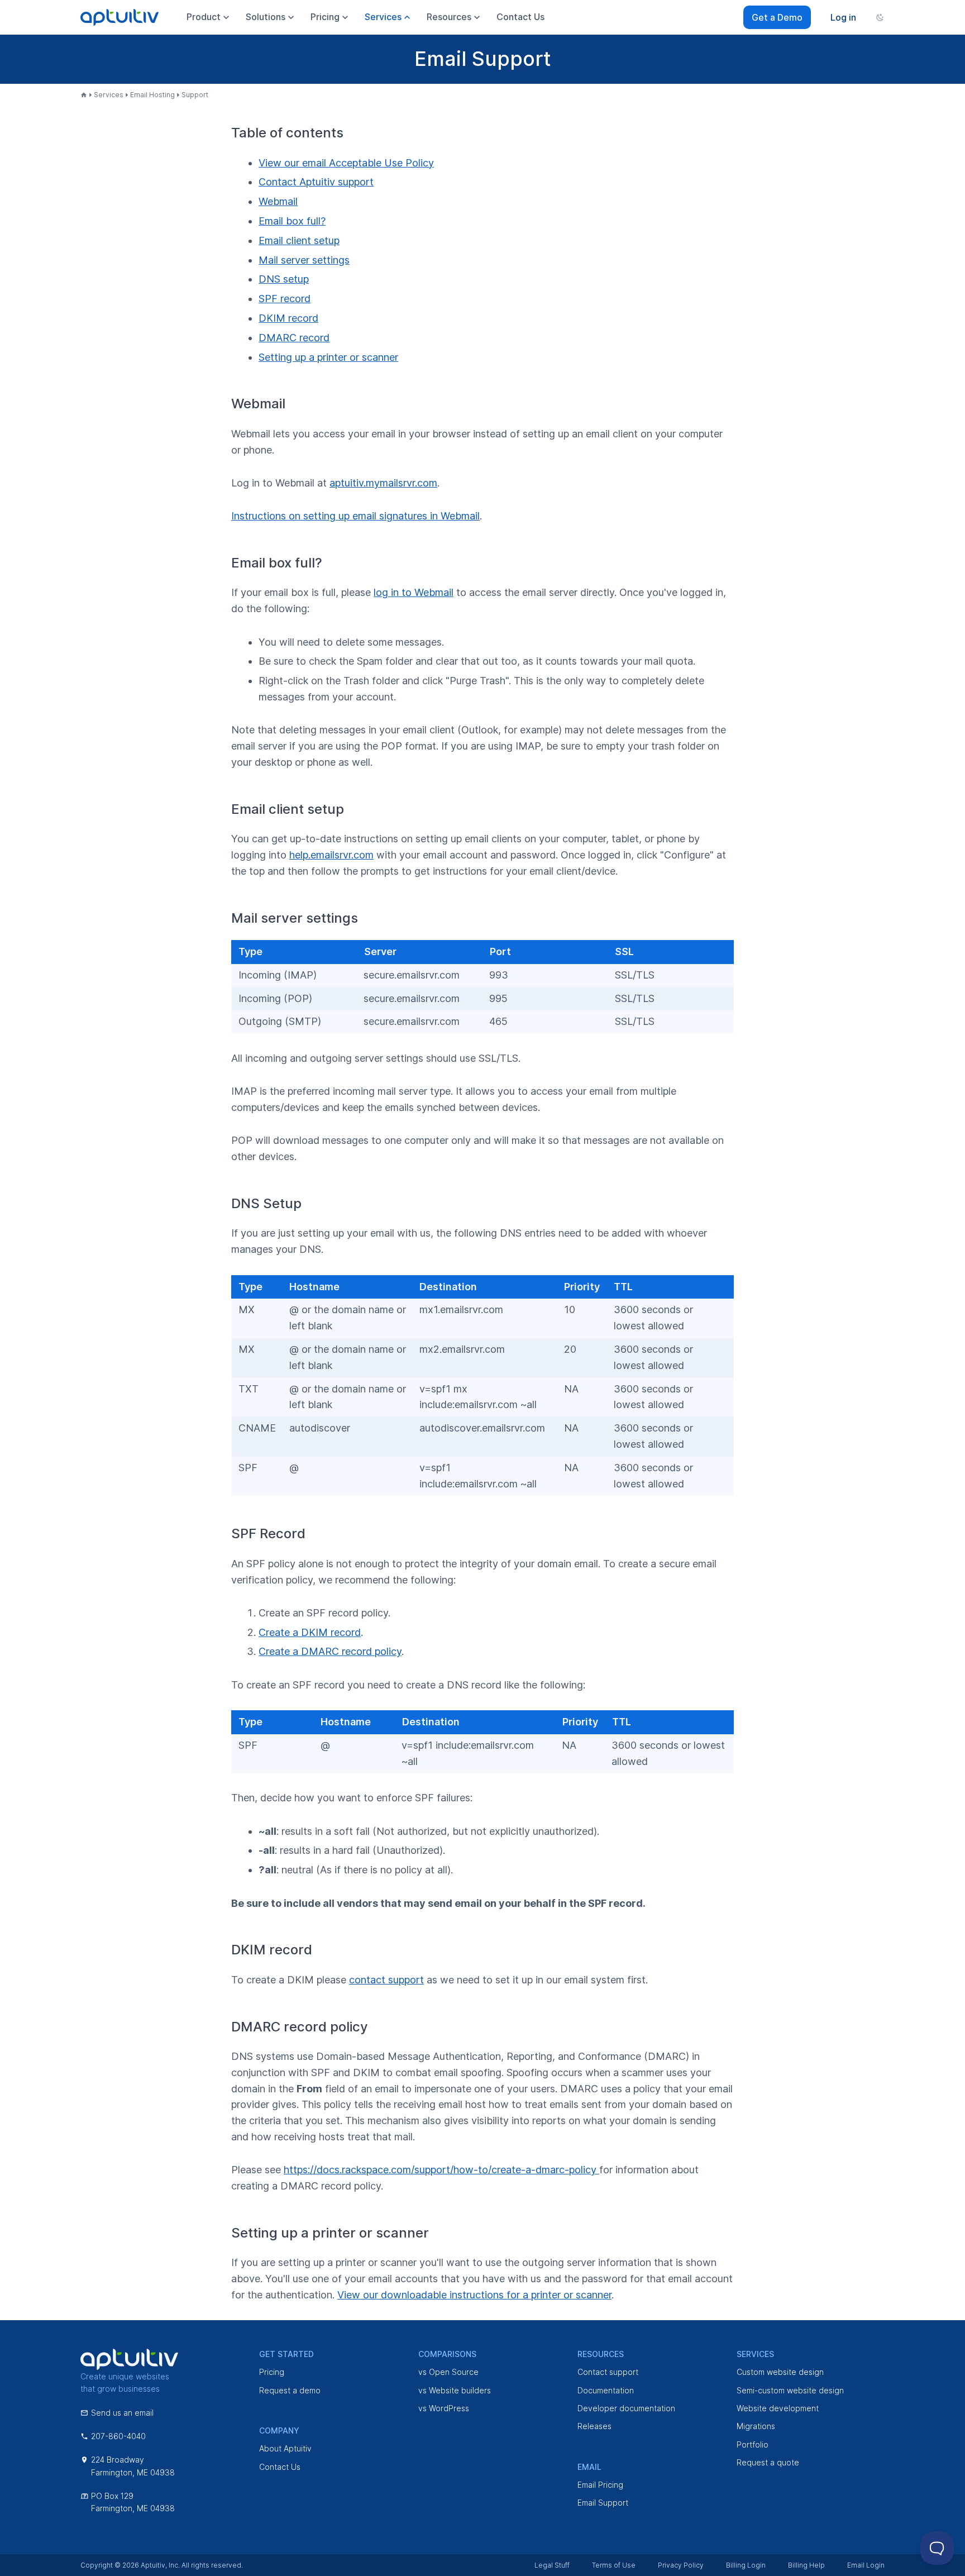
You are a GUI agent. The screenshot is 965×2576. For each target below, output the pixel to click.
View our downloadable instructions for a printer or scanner (474, 2295)
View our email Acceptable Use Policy (346, 163)
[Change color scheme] (880, 17)
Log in (843, 17)
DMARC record (294, 338)
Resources (449, 17)
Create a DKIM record (310, 1632)
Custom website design (780, 2372)
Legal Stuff (552, 2565)
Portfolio (753, 2444)
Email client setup (299, 240)
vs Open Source (448, 2372)
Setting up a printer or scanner (328, 357)
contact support (386, 1980)
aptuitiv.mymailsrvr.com (383, 483)
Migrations (756, 2426)
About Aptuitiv (285, 2448)
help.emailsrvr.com (331, 855)
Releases (594, 2426)
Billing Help (806, 2565)
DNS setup (284, 279)
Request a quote (768, 2462)
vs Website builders (455, 2390)
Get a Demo (777, 17)
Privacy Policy (681, 2565)
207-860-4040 (118, 2436)
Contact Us (280, 2467)
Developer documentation (626, 2408)
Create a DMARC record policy (330, 1651)
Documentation (606, 2390)
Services (109, 95)
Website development (778, 2408)
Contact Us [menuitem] (520, 17)
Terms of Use (614, 2565)
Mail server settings (304, 260)
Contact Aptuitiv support (316, 182)
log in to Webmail (414, 592)
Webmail (278, 201)
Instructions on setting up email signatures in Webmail (355, 516)
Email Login (866, 2565)
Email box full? (292, 221)
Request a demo (290, 2390)
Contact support (608, 2372)
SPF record (285, 299)
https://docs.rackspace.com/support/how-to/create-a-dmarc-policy (441, 2170)
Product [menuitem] (204, 17)
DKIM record (288, 318)
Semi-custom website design (790, 2390)
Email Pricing (600, 2485)
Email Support (603, 2503)
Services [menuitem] (383, 17)
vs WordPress (444, 2408)
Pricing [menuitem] (325, 17)
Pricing (272, 2372)
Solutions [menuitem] (266, 17)
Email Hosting (152, 95)
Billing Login (746, 2565)
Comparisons (447, 2354)
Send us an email (122, 2413)
